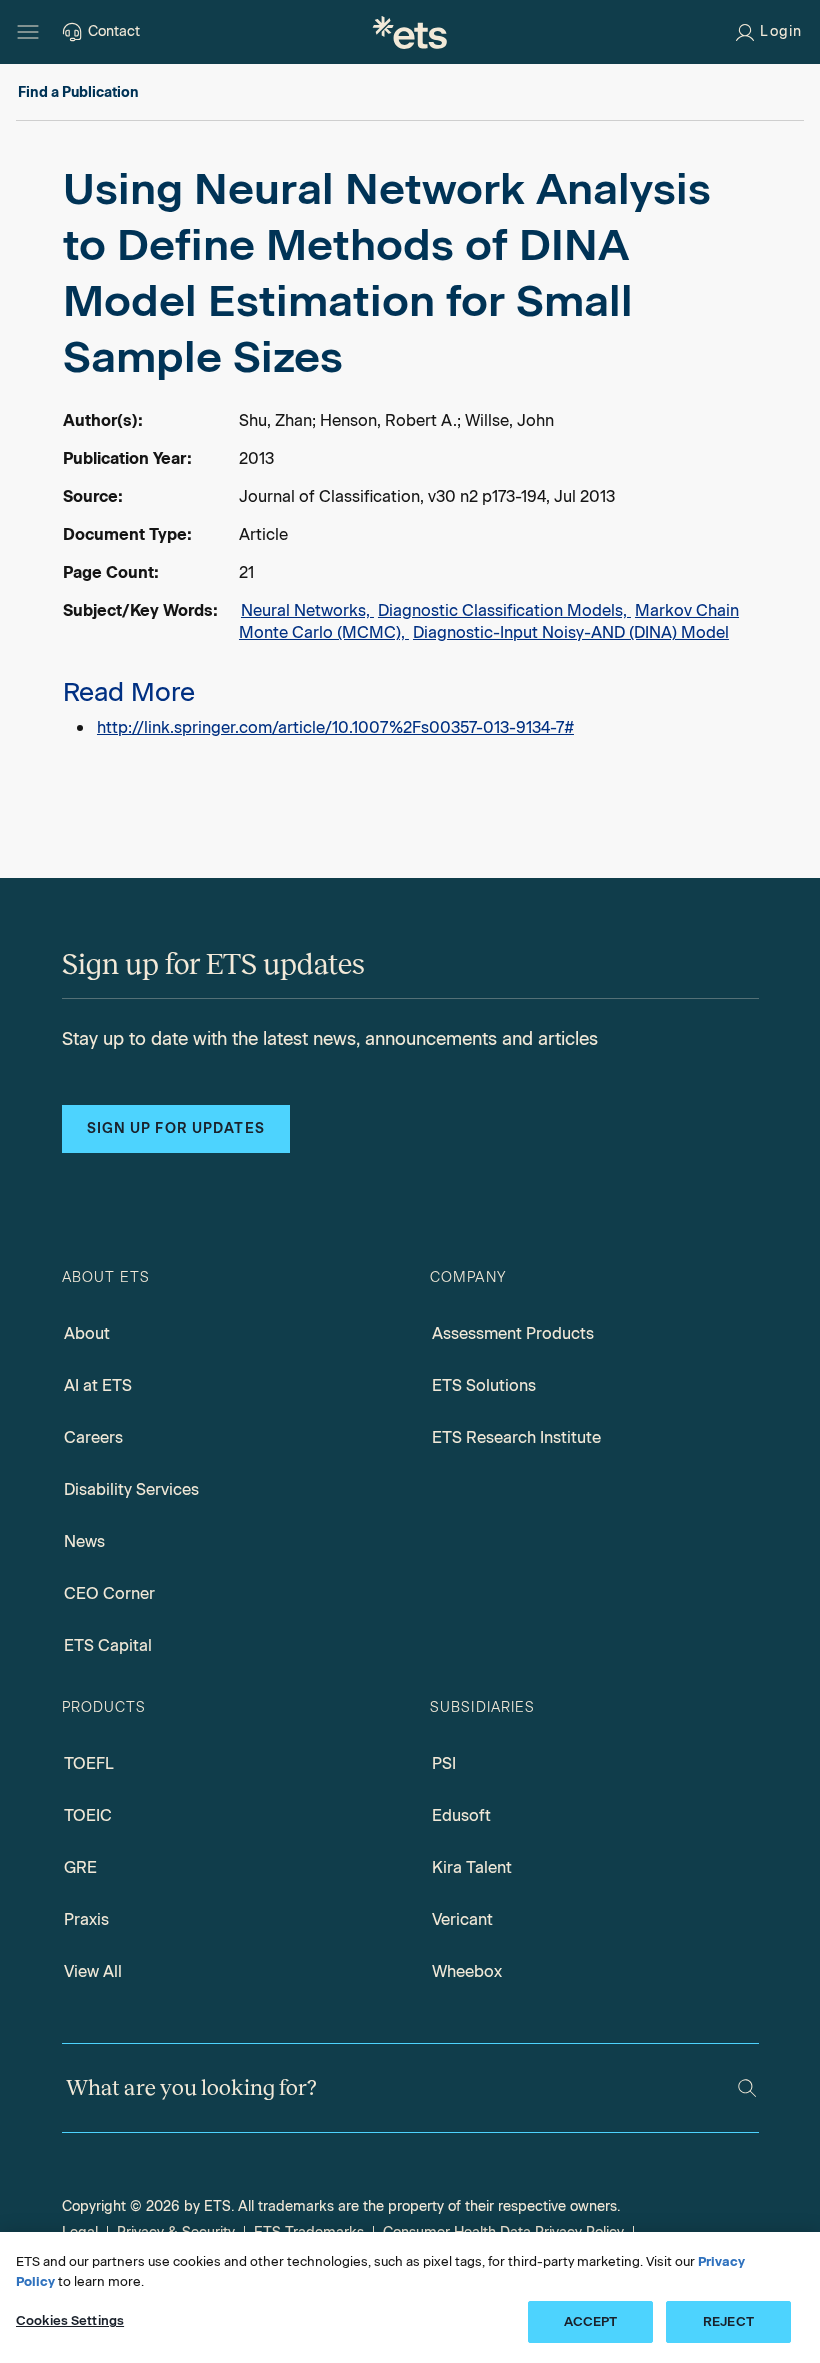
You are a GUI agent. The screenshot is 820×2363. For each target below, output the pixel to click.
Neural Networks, (307, 610)
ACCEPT (591, 2321)
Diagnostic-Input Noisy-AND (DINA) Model (571, 632)
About (87, 1333)
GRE (80, 1867)
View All (93, 1971)
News (84, 1541)
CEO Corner (109, 1593)
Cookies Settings (70, 2320)
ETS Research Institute (516, 1437)
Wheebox (467, 1971)
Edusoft (461, 1815)
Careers (93, 1437)
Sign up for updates (176, 1128)
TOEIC (88, 1815)
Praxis (86, 1919)
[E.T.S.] (410, 32)
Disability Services (131, 1489)
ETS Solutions (484, 1385)
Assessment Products (513, 1333)
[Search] (747, 2088)
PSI (444, 1763)
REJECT (728, 2321)
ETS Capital (108, 1645)
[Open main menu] (28, 32)
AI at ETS (98, 1385)
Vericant (462, 1919)
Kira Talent (472, 1867)
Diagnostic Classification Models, (504, 610)
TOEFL (89, 1763)
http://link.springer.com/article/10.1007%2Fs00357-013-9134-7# (335, 727)
